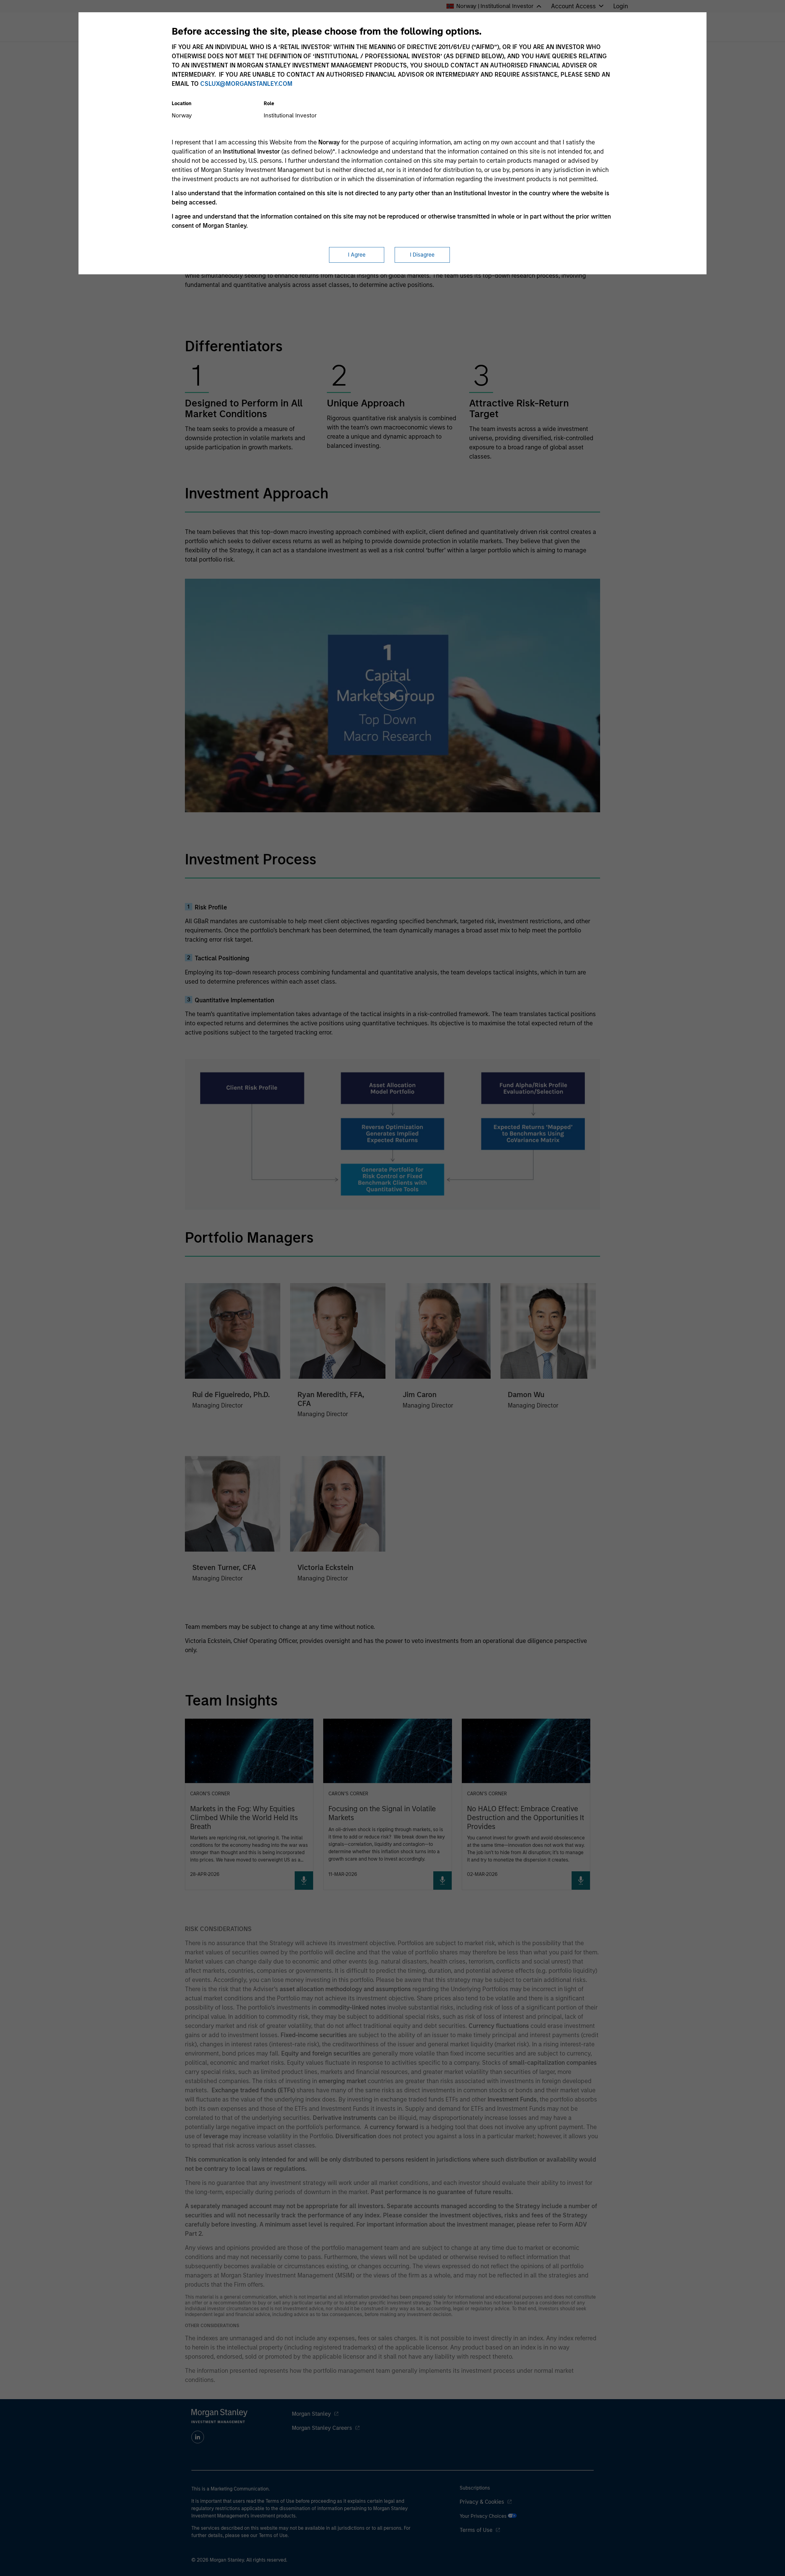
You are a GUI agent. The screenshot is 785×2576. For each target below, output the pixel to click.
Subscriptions (475, 2488)
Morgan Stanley (311, 2414)
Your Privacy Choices (484, 2516)
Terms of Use (476, 2530)
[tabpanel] (393, 339)
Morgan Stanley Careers (322, 2428)
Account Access (573, 6)
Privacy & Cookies (482, 2502)
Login (621, 6)
